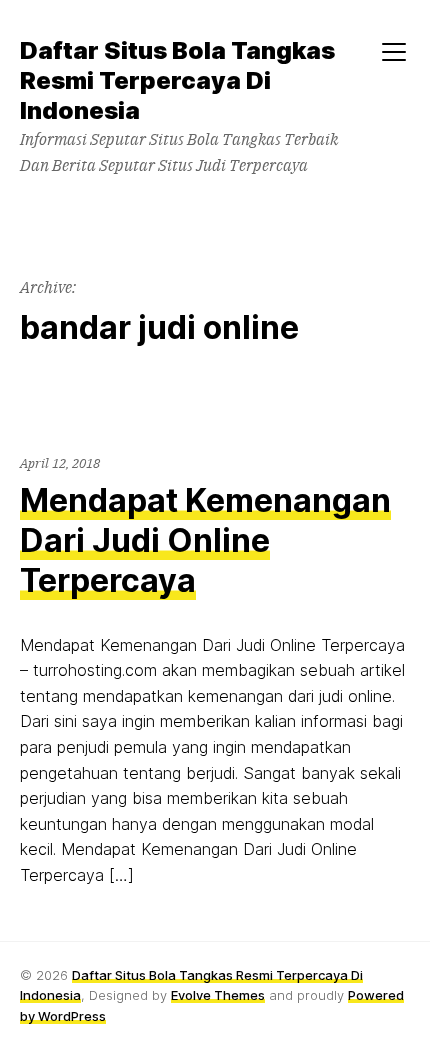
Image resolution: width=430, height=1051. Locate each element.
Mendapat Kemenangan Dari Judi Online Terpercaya (205, 540)
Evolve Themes (218, 995)
